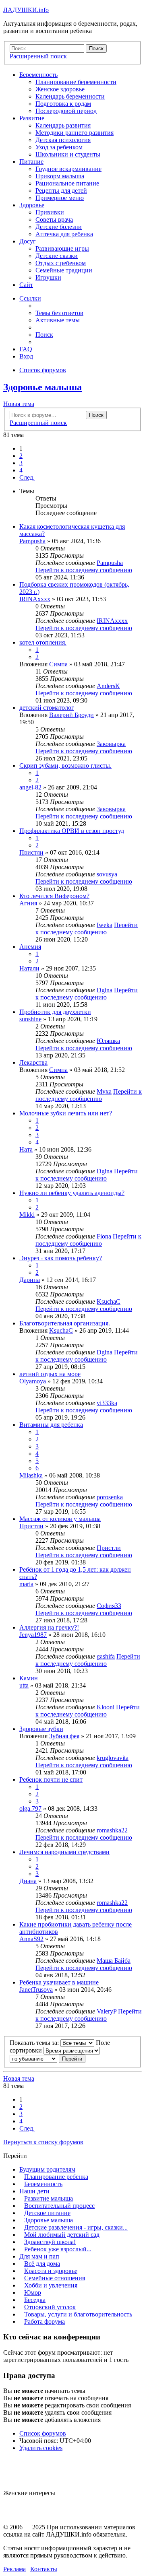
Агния (28, 903)
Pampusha (32, 541)
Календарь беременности (70, 96)
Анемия (30, 947)
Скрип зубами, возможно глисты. (65, 766)
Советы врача (54, 219)
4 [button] (21, 470)
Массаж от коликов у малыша (60, 1519)
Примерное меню (60, 198)
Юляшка (108, 1041)
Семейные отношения (55, 2278)
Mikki (27, 1215)
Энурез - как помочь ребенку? (61, 1258)
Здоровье (32, 205)
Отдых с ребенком (61, 263)
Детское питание (47, 2213)
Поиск (96, 415)
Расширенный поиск (38, 423)
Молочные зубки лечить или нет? (66, 1113)
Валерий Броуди (71, 715)
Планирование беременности (76, 82)
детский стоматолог (47, 708)
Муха (104, 1091)
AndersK (108, 686)
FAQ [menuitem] (26, 349)
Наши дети (34, 2191)
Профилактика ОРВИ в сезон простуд (72, 831)
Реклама (14, 2569)
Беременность (38, 75)
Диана (28, 1881)
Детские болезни (59, 227)
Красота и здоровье (51, 2271)
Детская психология (63, 140)
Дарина (30, 1280)
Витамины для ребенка (51, 1425)
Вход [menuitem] (26, 356)
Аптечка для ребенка (64, 234)
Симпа (58, 664)
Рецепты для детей (61, 191)
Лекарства (33, 1062)
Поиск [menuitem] (44, 335)
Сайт (26, 285)
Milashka (31, 1475)
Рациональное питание (67, 183)
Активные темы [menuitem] (58, 320)
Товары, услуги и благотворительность (78, 2314)
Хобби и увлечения (51, 2285)
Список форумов (43, 2433)
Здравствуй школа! (50, 2242)
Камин (29, 1678)
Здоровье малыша (42, 387)
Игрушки (48, 277)
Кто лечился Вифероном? (54, 896)
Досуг (28, 241)
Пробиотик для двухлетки (55, 1012)
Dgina (105, 990)
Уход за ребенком (59, 147)
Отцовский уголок (50, 2307)
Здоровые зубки (41, 1729)
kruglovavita (113, 1758)
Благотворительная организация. (65, 1323)
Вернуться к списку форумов (43, 2142)
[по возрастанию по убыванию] (33, 2058)
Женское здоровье (60, 89)
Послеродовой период (66, 111)
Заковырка (111, 744)
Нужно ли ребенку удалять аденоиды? (72, 1193)
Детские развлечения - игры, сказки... (76, 2227)
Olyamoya (33, 1381)
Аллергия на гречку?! (49, 1627)
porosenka (110, 1497)
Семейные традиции (64, 270)
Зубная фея (64, 1736)
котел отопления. (43, 642)
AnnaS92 (31, 1939)
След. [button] (27, 477)
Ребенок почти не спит (51, 1780)
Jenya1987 (33, 1635)
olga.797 (30, 1808)
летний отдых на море (50, 1374)
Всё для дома (42, 2264)
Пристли (31, 852)
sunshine (30, 1019)
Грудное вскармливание (68, 169)
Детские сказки (57, 256)
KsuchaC (109, 1301)
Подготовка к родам (63, 104)
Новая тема (19, 404)
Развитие (32, 118)
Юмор (33, 2293)
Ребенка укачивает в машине (59, 1982)
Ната (26, 1149)
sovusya (107, 874)
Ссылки (30, 298)
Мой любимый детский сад (62, 2235)
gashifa (106, 1656)
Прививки (50, 212)
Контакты (44, 2569)
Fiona (104, 1236)
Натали (29, 968)
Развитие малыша (49, 2198)
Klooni (106, 1707)
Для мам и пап (39, 2256)
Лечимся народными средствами (64, 1852)
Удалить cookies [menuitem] (41, 2448)
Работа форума (45, 2321)
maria (26, 1584)
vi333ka (107, 1403)
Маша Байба (114, 1961)
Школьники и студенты (68, 154)
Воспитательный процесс (59, 2206)
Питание (31, 162)
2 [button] (21, 456)
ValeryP (107, 2011)
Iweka (105, 925)
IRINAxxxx (35, 599)
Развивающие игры (62, 248)
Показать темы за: (35, 2043)
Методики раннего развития (75, 133)
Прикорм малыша (60, 176)
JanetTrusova (36, 1990)
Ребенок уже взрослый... (58, 2249)
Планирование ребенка (56, 2177)
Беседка (35, 2300)
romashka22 (112, 1830)
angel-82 (30, 787)
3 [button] (21, 463)
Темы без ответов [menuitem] (59, 313)
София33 (109, 1606)
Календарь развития (63, 125)
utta (24, 1685)
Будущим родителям (47, 2169)
